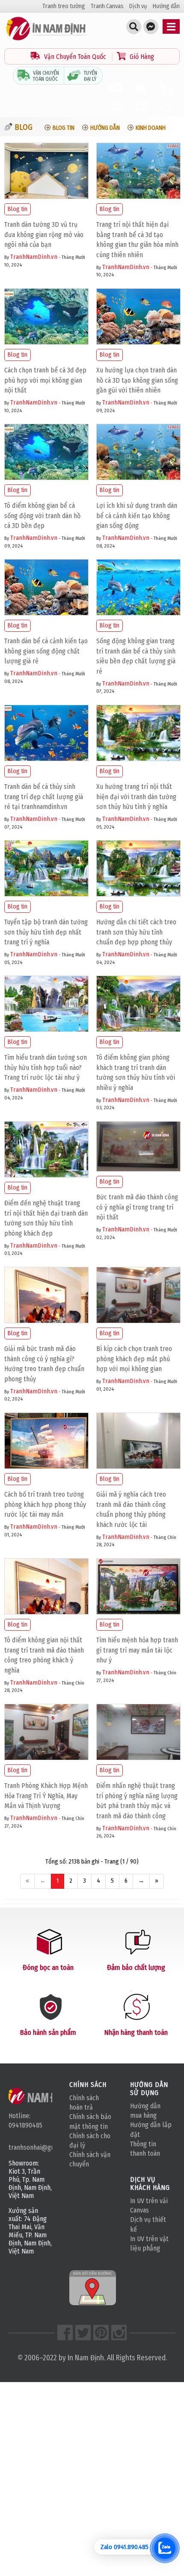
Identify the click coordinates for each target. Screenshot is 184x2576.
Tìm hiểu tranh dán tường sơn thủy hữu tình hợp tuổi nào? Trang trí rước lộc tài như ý (46, 1068)
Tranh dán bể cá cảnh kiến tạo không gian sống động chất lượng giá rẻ (46, 651)
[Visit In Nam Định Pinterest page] (101, 2333)
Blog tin (64, 128)
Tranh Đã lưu (141, 106)
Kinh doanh (151, 128)
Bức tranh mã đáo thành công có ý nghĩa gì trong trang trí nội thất (137, 1207)
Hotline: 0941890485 (25, 2120)
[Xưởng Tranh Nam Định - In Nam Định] (42, 2096)
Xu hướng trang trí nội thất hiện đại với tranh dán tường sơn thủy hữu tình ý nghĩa (136, 797)
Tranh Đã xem (116, 106)
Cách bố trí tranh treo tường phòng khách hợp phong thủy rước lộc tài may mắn (45, 1505)
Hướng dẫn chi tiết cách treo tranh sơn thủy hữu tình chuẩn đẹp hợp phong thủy (136, 932)
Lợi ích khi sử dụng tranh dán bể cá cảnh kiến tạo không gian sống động (137, 516)
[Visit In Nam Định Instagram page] (119, 2333)
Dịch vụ (138, 6)
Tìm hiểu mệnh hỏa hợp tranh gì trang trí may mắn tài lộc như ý (137, 1650)
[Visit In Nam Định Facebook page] (65, 2333)
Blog (24, 127)
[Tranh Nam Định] (47, 40)
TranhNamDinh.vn (34, 257)
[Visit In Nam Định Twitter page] (83, 2333)
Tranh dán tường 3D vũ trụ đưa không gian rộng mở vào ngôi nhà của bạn (44, 235)
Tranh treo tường (64, 6)
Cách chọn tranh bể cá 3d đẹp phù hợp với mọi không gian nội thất (45, 380)
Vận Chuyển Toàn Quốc (75, 57)
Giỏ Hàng (141, 57)
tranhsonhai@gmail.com (30, 2147)
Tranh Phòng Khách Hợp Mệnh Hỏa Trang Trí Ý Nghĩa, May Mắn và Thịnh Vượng (46, 1796)
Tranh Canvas (107, 6)
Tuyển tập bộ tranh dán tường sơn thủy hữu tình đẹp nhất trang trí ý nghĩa (46, 932)
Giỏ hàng (167, 106)
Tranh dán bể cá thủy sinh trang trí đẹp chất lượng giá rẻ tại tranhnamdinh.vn (44, 797)
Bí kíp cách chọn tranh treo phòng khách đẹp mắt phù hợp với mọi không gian (134, 1359)
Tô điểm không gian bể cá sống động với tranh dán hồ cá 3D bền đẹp (42, 516)
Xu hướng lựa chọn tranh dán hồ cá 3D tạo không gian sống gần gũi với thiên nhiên (137, 380)
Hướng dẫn (166, 6)
